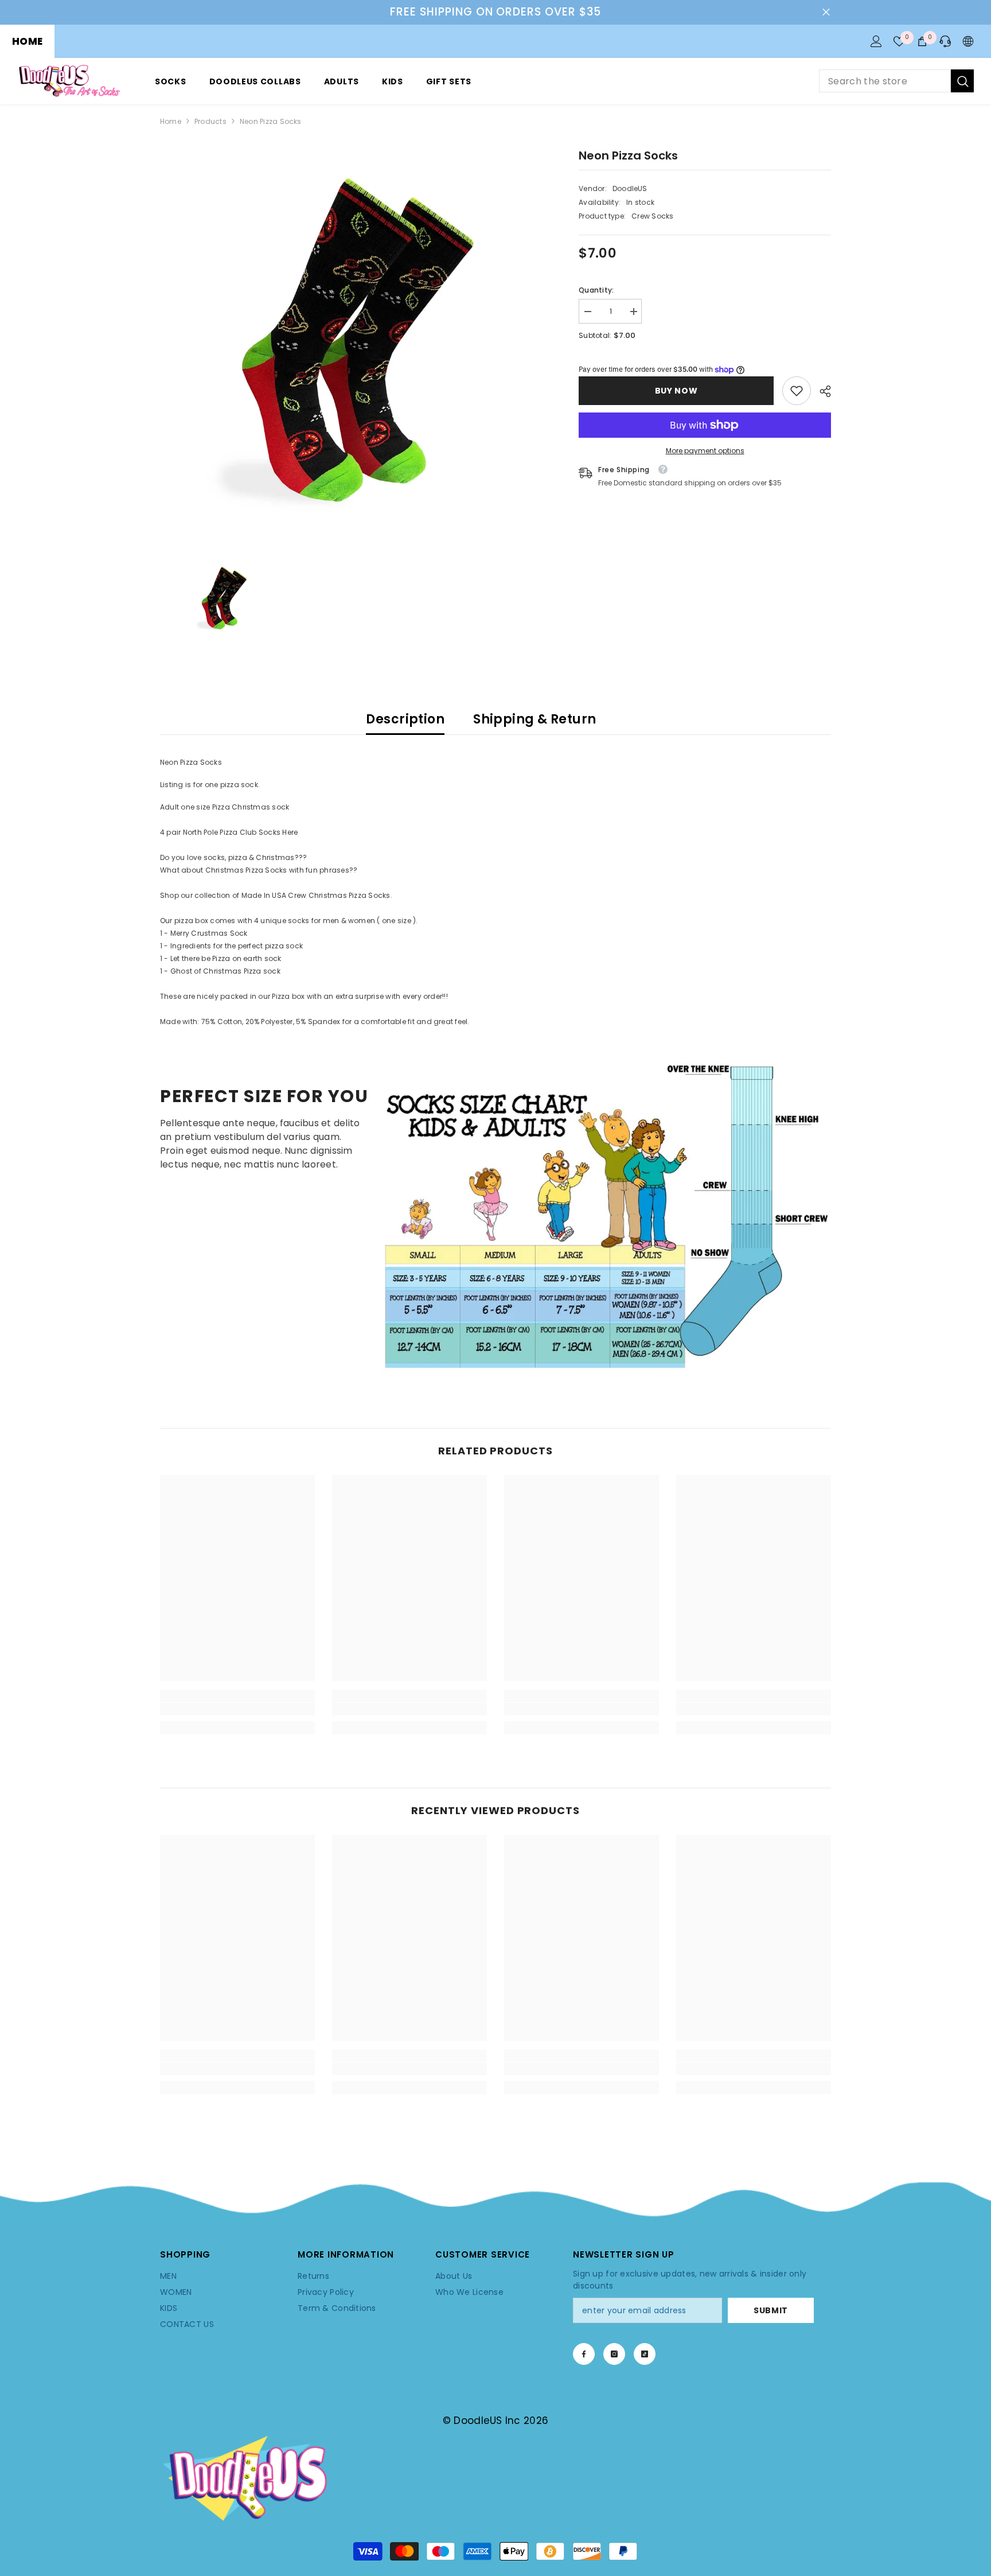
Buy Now (676, 391)
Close (826, 12)
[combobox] (885, 81)
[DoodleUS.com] (606, 1215)
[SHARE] (821, 391)
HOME (27, 41)
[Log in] (876, 41)
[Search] (896, 81)
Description (405, 719)
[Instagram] (614, 2354)
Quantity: (596, 290)
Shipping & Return (534, 719)
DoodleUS (630, 188)
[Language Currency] (968, 41)
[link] (797, 391)
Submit (771, 2310)
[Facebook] (584, 2354)
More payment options (705, 451)
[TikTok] (645, 2354)
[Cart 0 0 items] (922, 41)
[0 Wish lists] (899, 41)
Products (210, 121)
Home (171, 121)
